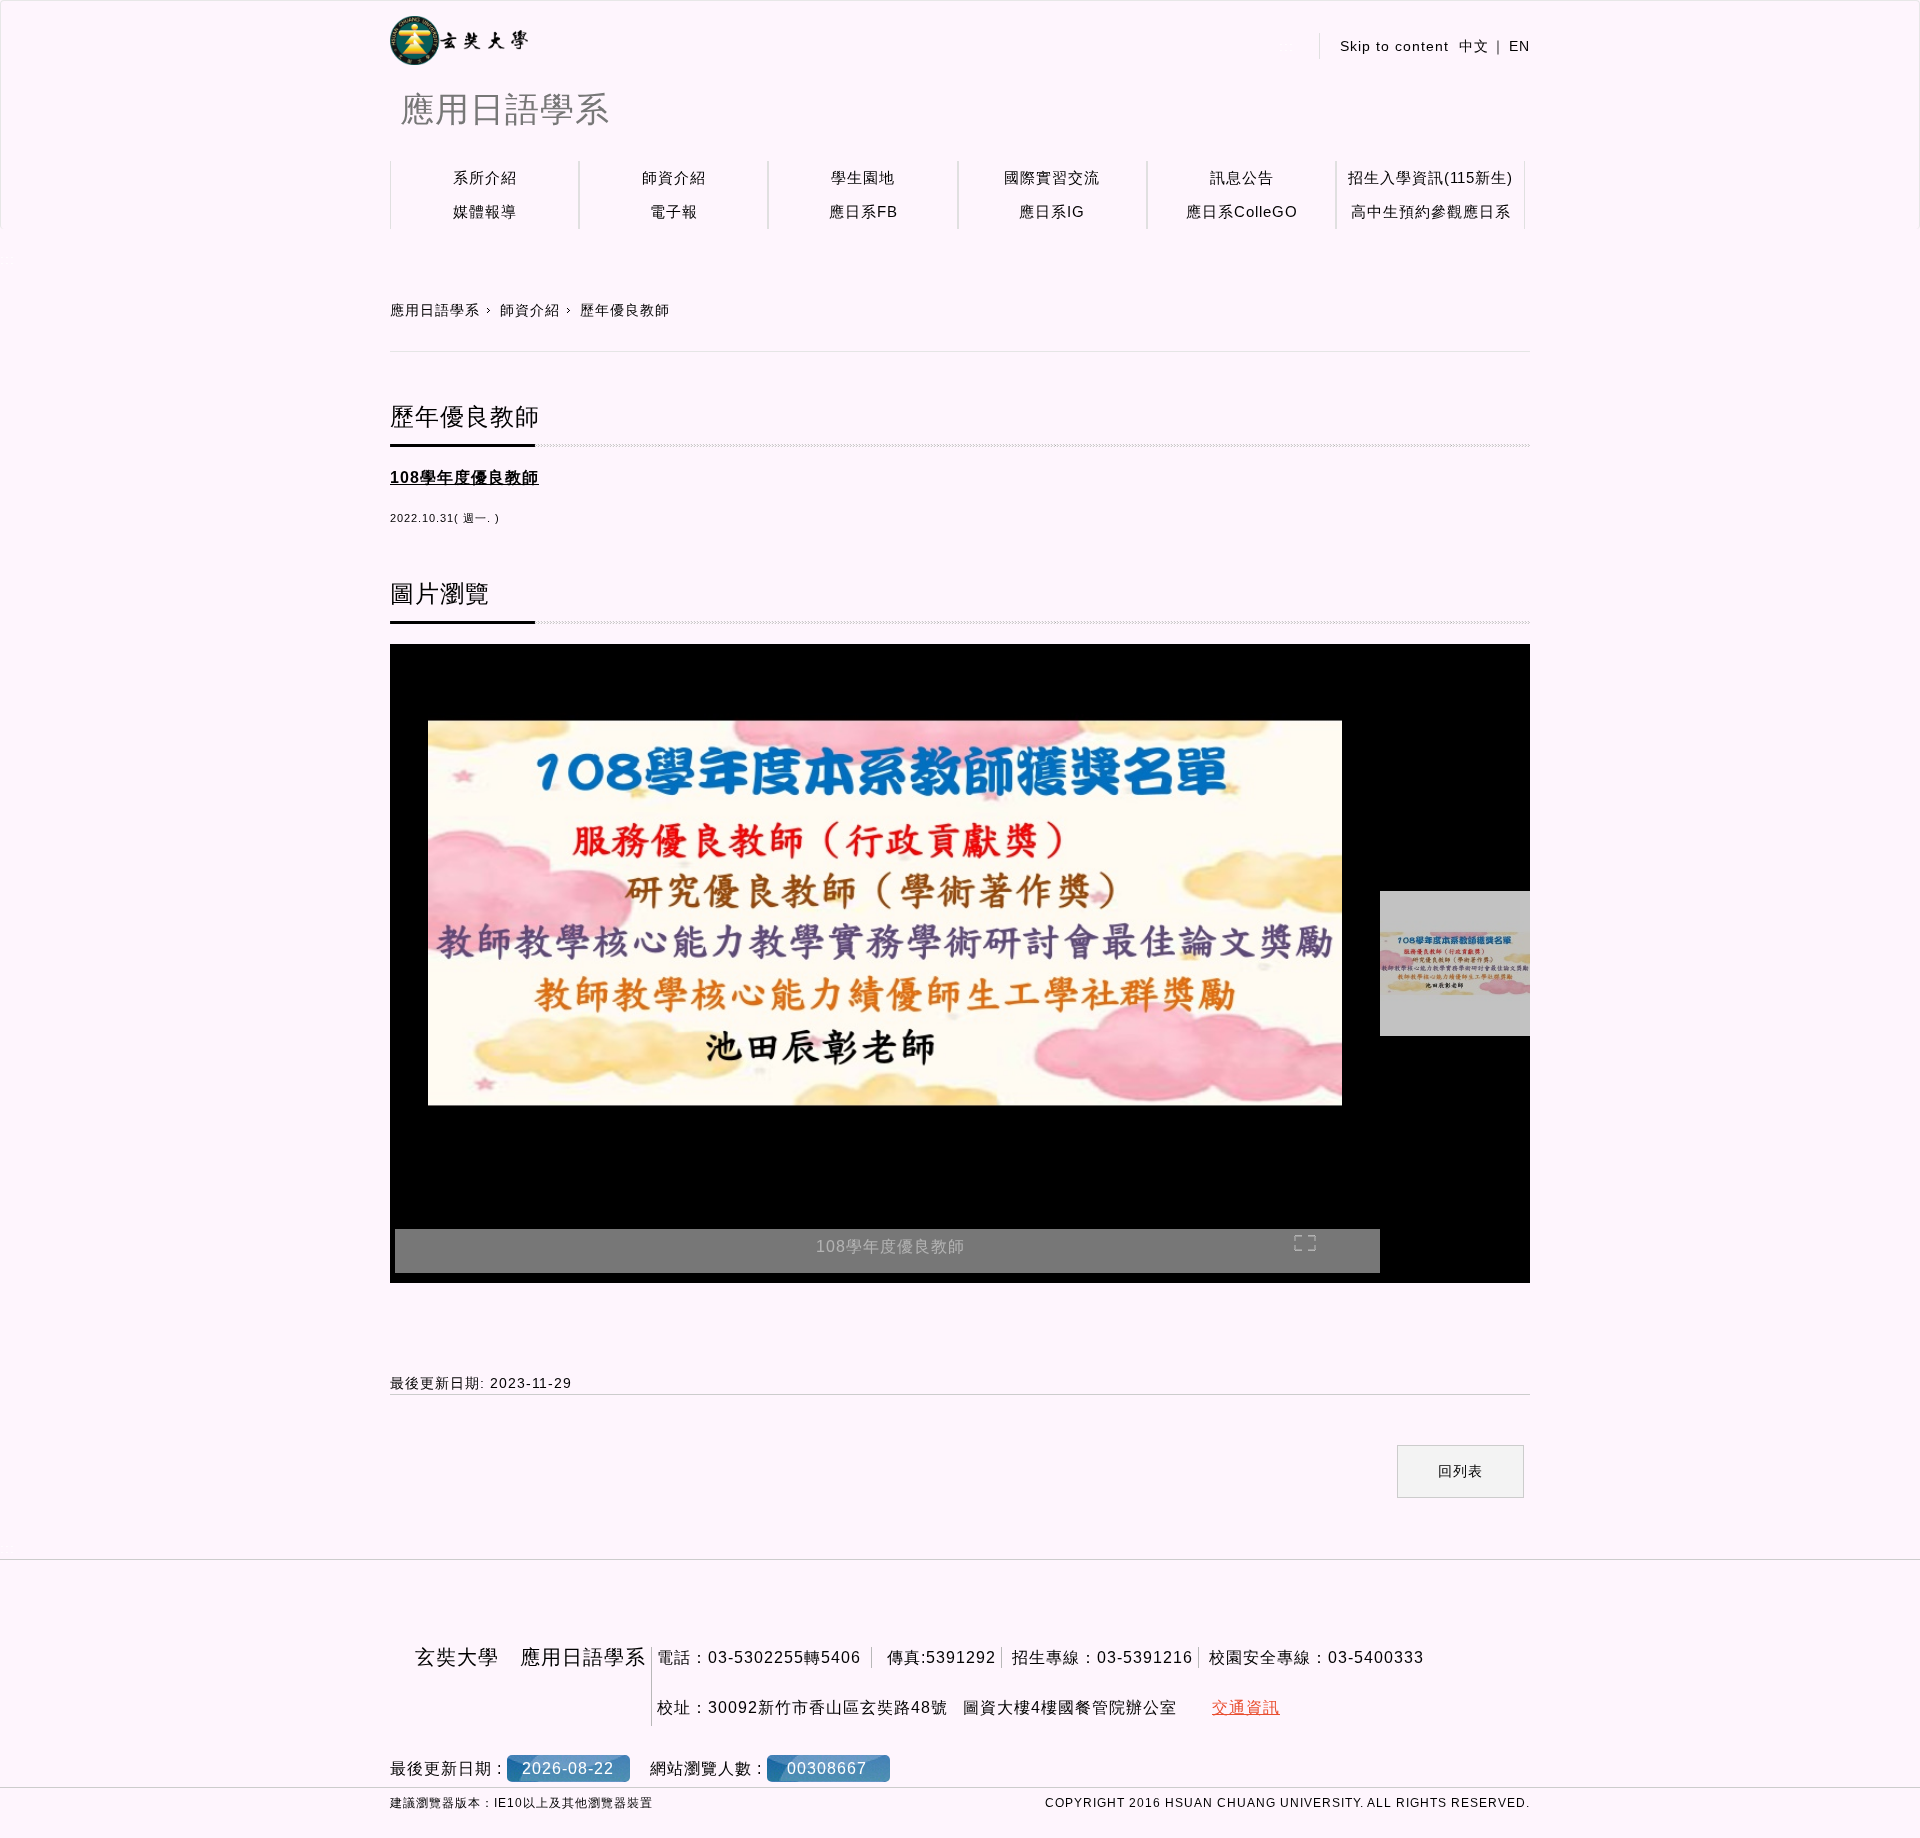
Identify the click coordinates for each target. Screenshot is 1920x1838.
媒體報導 (485, 211)
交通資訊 (1246, 1707)
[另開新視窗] (459, 41)
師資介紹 (674, 177)
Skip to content (1394, 46)
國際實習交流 (1052, 177)
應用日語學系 (435, 310)
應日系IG (1052, 211)
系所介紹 (485, 177)
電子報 (674, 211)
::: (1286, 46)
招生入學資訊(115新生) (1430, 177)
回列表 (1460, 1471)
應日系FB (863, 211)
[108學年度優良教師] (885, 916)
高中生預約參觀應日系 (1431, 211)
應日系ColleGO (1242, 211)
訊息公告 (1242, 177)
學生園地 (863, 177)
